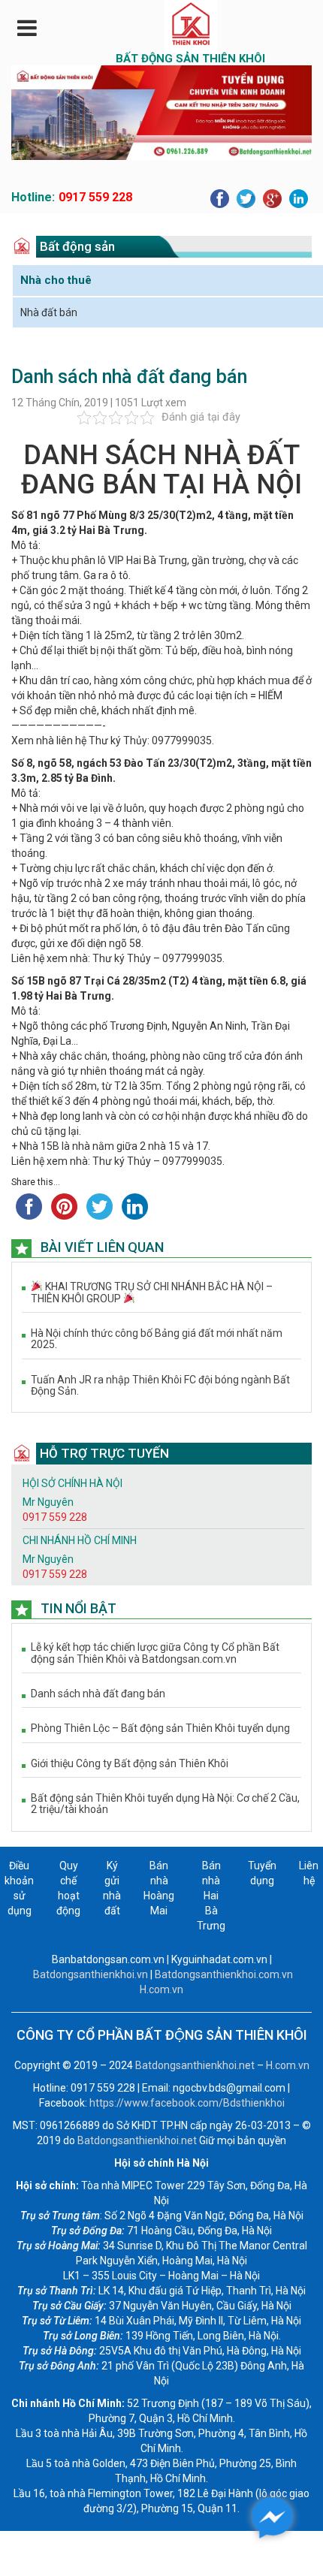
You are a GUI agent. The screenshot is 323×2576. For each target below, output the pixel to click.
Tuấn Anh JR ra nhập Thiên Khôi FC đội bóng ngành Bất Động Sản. (160, 1386)
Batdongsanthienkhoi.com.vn (224, 1974)
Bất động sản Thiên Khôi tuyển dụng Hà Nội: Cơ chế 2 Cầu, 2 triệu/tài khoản (165, 1804)
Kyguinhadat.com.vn (219, 1959)
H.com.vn (161, 1989)
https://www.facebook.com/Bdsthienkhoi (187, 2103)
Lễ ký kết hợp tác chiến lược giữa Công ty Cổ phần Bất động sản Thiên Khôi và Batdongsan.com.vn (155, 1653)
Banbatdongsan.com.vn (108, 1959)
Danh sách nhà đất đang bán (98, 1694)
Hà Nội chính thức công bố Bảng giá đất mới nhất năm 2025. (157, 1339)
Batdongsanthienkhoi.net (196, 2065)
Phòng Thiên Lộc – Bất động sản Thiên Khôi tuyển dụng (160, 1728)
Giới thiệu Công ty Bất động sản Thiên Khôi (130, 1764)
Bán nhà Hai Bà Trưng (211, 1896)
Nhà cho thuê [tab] (56, 280)
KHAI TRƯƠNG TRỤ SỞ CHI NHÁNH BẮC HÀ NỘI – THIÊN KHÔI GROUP (152, 1293)
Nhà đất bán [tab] (49, 312)
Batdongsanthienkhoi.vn (91, 1974)
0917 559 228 (95, 197)
